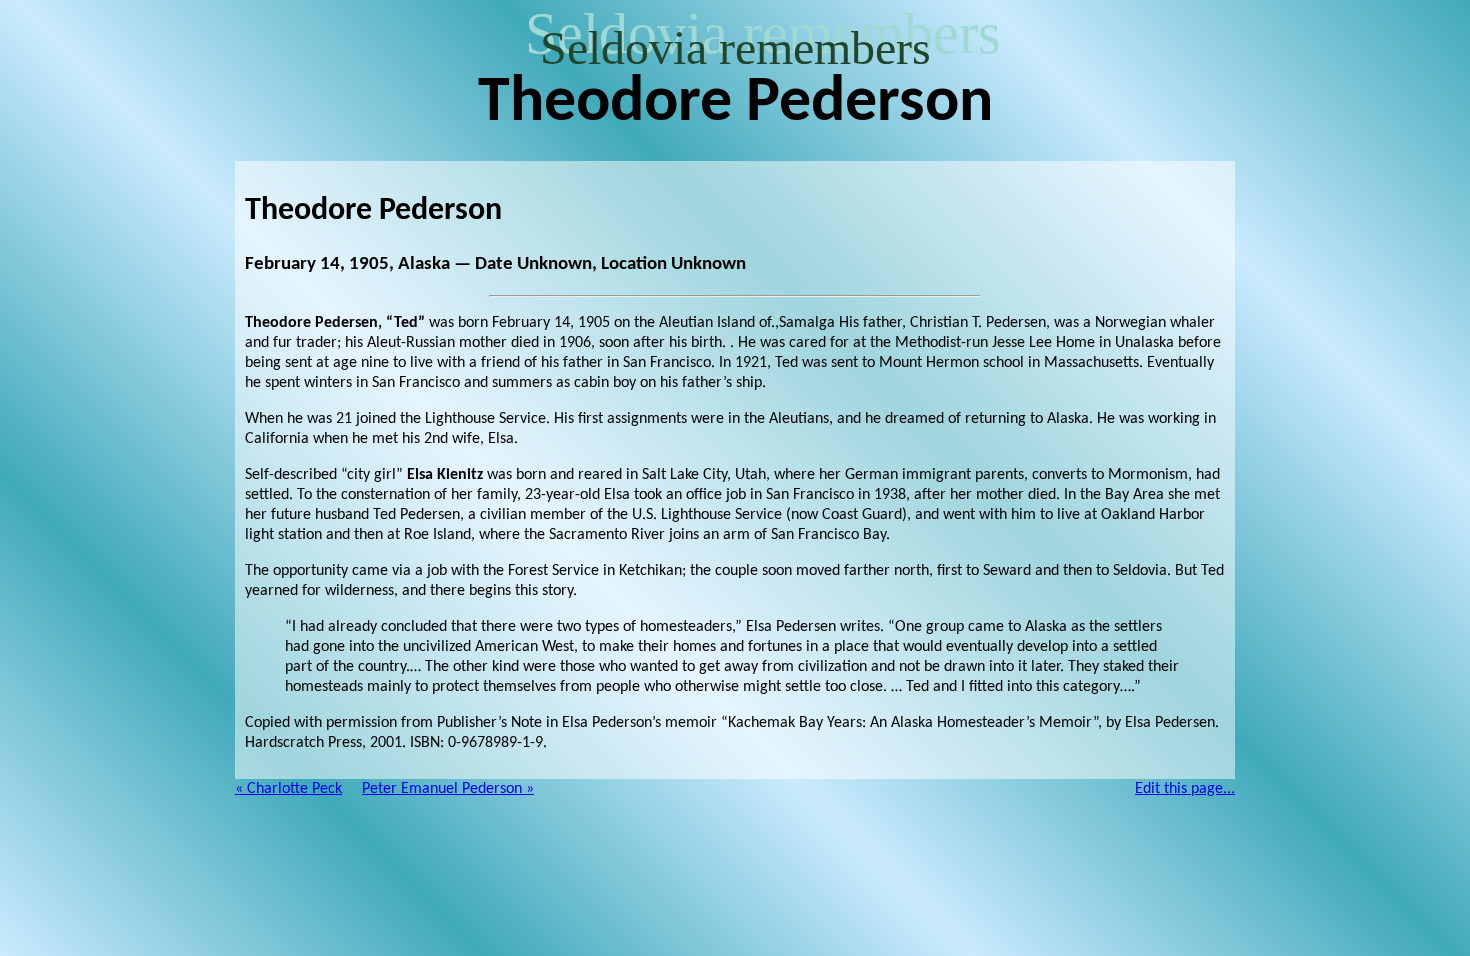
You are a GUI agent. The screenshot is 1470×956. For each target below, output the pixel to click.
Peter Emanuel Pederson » (448, 789)
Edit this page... (1185, 789)
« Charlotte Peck (288, 789)
